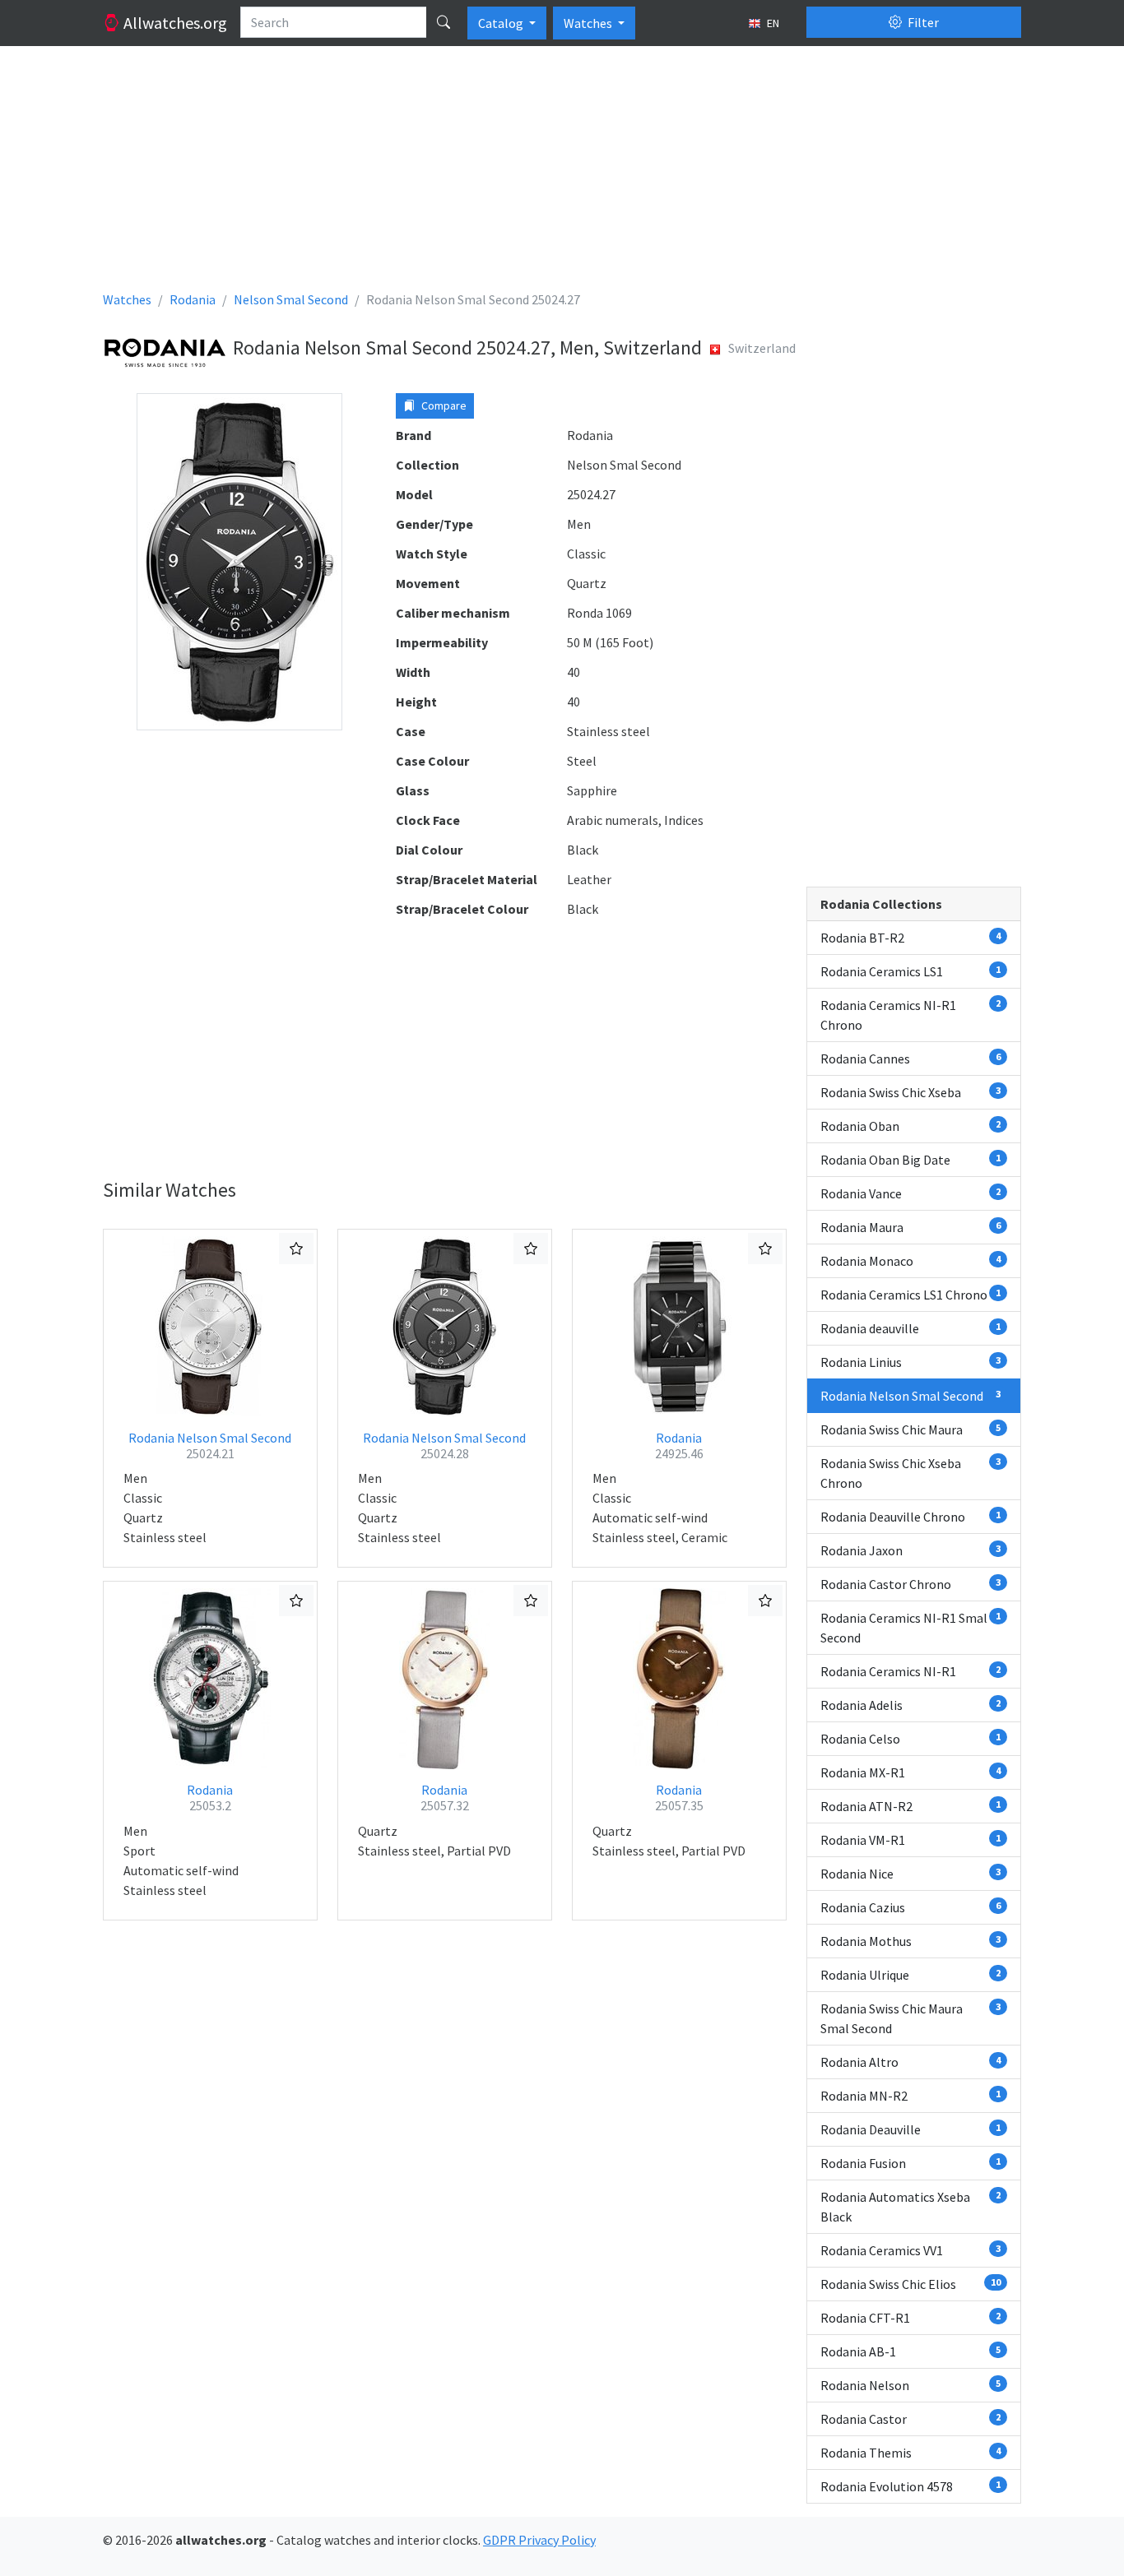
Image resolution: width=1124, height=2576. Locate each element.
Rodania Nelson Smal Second (210, 1446)
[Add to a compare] (296, 1249)
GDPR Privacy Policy (539, 2540)
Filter (922, 22)
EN (772, 23)
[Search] (444, 22)
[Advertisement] (562, 174)
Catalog (502, 23)
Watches (589, 23)
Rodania (679, 1446)
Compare (443, 405)
